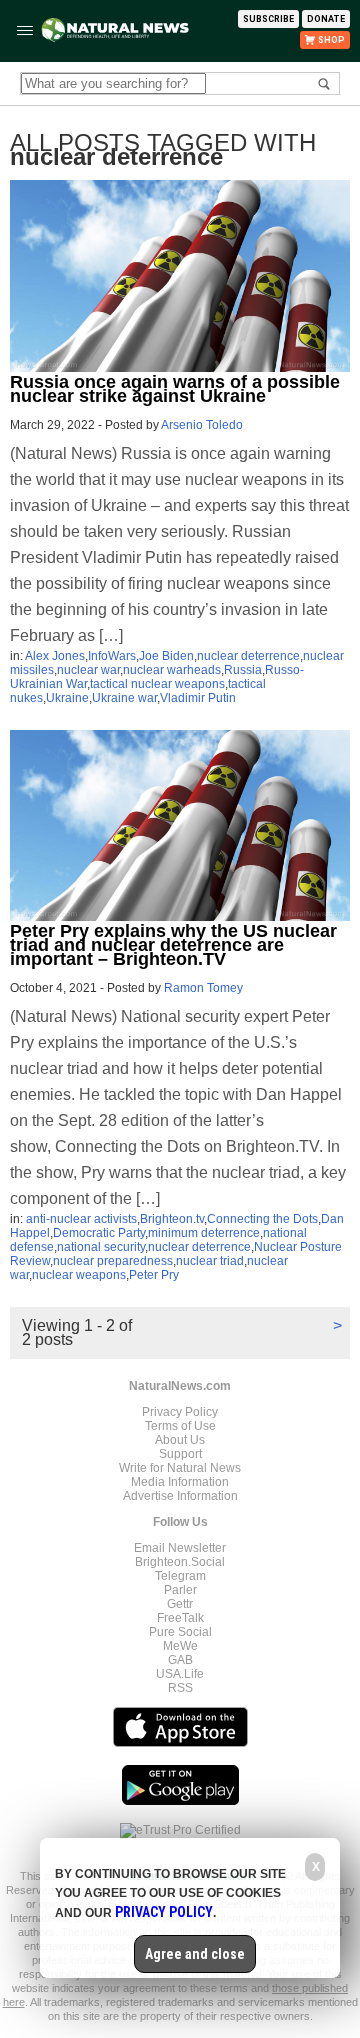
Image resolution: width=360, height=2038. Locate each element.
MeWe (180, 1646)
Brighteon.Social (180, 1562)
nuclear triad (210, 1261)
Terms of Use (180, 1426)
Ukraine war (124, 698)
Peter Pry (154, 1275)
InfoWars (112, 656)
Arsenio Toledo (202, 425)
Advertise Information (180, 1496)
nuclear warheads (172, 670)
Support (180, 1454)
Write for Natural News (180, 1468)
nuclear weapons (79, 1275)
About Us (180, 1440)
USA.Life (180, 1674)
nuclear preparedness (113, 1261)
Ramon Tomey (203, 988)
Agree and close (195, 1954)
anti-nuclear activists (81, 1219)
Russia (243, 670)
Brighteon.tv (172, 1219)
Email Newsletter (180, 1548)
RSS (180, 1688)
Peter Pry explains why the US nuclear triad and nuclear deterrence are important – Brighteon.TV (173, 945)
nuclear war (88, 670)
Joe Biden (166, 656)
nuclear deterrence (248, 656)
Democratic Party (99, 1233)
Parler (180, 1590)
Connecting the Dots (262, 1219)
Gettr (180, 1604)
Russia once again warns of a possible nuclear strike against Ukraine (175, 389)
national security (101, 1247)
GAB (180, 1660)
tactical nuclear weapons (157, 684)
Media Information (180, 1482)
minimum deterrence (204, 1233)
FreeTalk (180, 1618)
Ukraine (67, 698)
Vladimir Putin (198, 698)
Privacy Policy (180, 1412)
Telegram (180, 1576)
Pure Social (180, 1632)
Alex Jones (55, 656)
